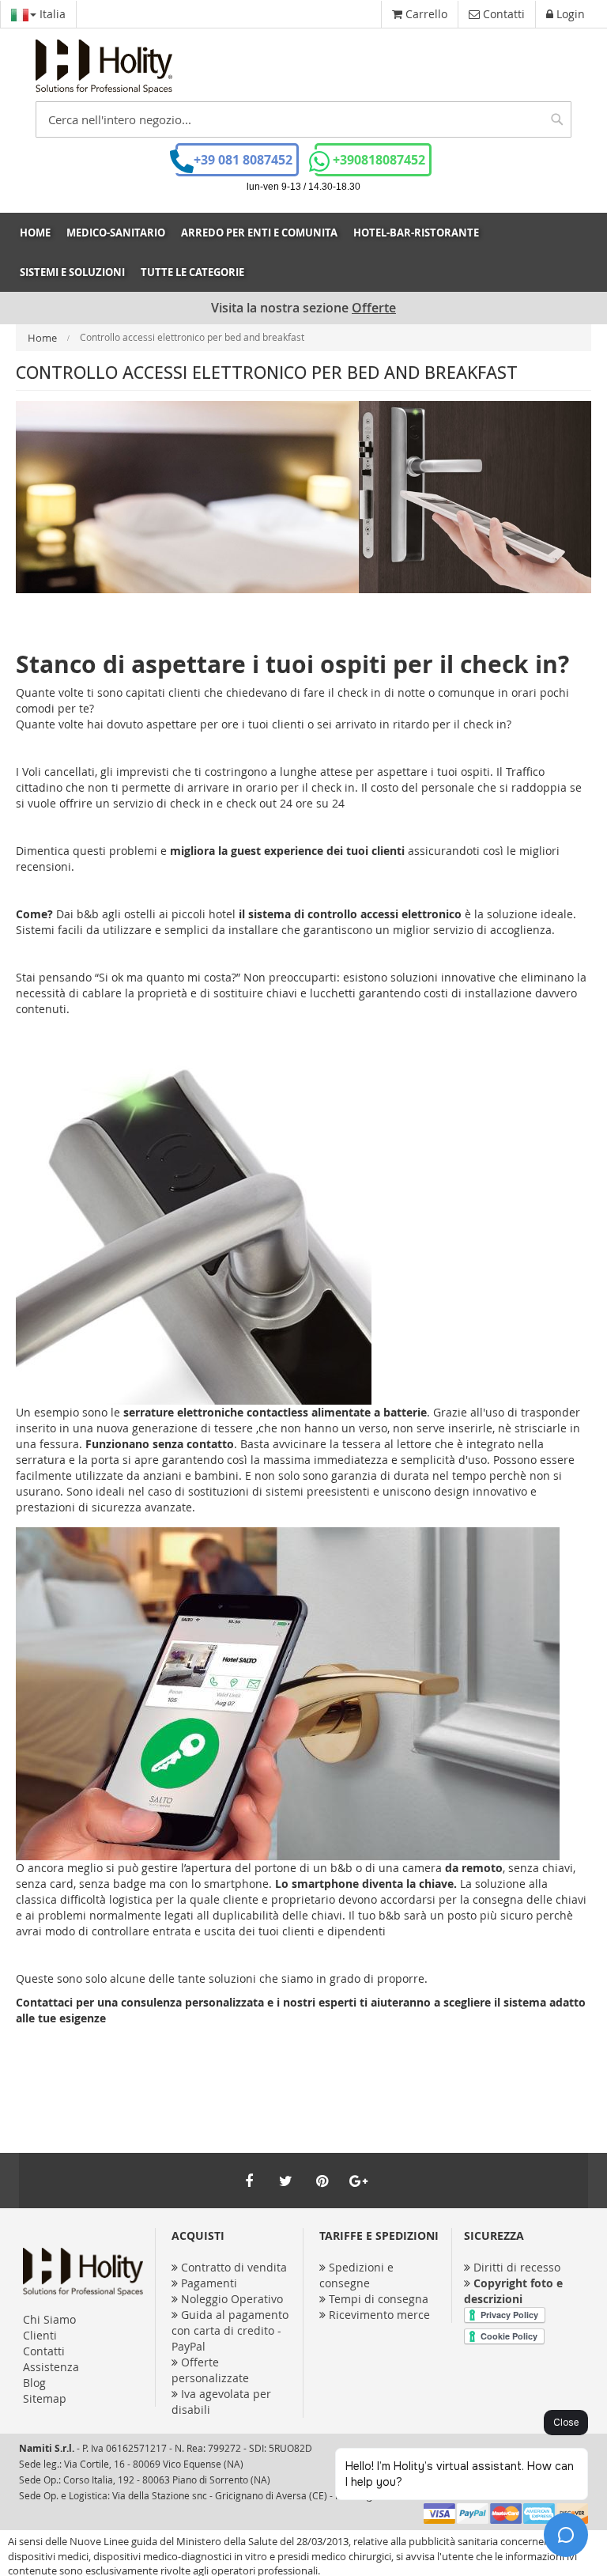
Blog (34, 2383)
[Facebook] (249, 2181)
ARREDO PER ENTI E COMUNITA (259, 233)
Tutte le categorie (192, 272)
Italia (51, 14)
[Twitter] (285, 2181)
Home (35, 233)
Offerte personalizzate (210, 2370)
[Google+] (358, 2181)
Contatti (44, 2351)
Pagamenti (209, 2283)
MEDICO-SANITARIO (116, 233)
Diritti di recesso (517, 2267)
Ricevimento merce (379, 2315)
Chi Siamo (49, 2319)
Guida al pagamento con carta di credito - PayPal (230, 2330)
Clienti (40, 2335)
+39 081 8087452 (243, 160)
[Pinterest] (322, 2181)
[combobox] (303, 119)
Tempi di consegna (379, 2299)
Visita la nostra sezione (303, 308)
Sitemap (45, 2398)
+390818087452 (379, 160)
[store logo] (104, 66)
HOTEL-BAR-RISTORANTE (416, 233)
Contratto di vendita (234, 2267)
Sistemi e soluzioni (72, 272)
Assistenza (51, 2367)
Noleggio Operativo (232, 2299)
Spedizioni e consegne (356, 2275)
